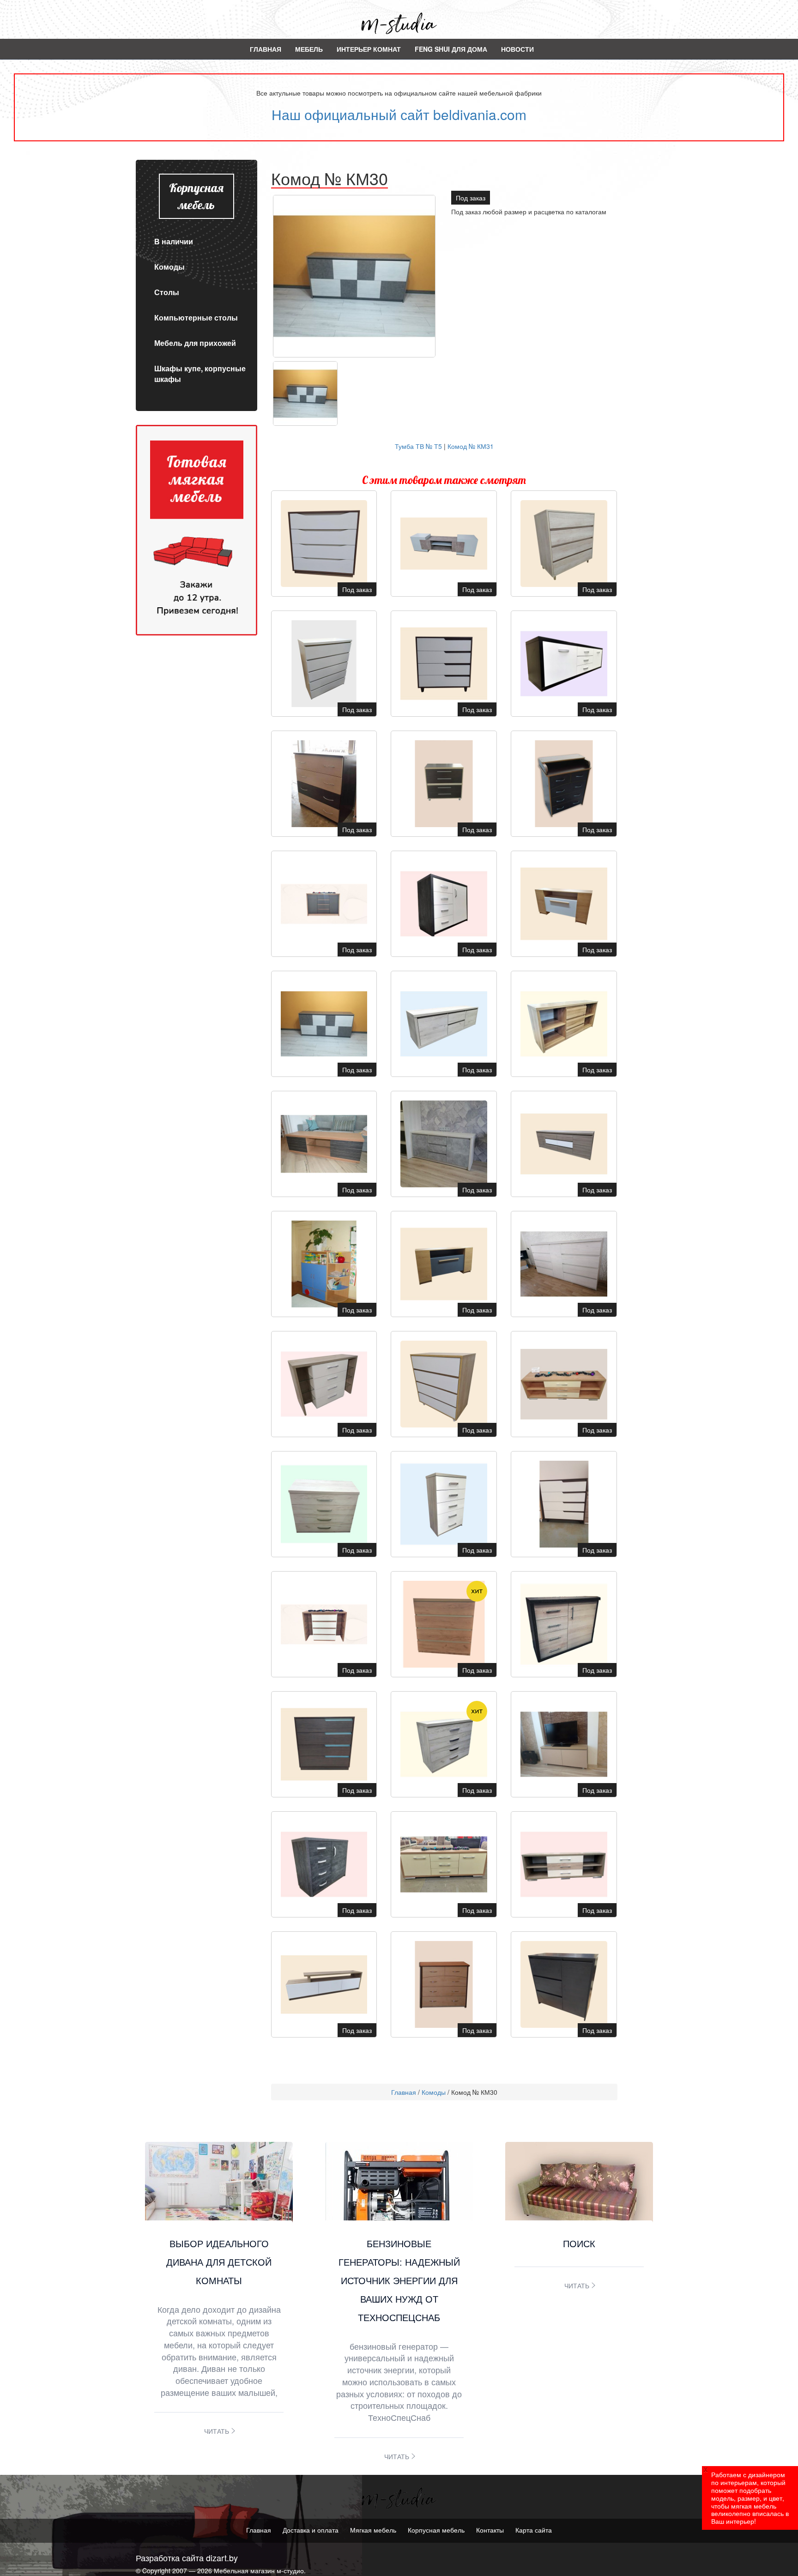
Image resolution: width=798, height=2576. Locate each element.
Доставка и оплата (311, 2530)
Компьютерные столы (196, 317)
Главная (266, 49)
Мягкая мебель (373, 2530)
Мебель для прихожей (195, 343)
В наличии (174, 241)
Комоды (169, 267)
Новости (517, 49)
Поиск (579, 2243)
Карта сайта (534, 2530)
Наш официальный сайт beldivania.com (399, 114)
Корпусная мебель (436, 2530)
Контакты (490, 2530)
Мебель (309, 49)
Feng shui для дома (451, 49)
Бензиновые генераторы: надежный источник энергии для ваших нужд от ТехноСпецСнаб (399, 2280)
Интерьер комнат (369, 49)
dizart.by (222, 2558)
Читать (217, 2431)
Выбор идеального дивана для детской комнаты (219, 2262)
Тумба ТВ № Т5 (418, 446)
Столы (167, 292)
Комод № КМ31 (471, 446)
